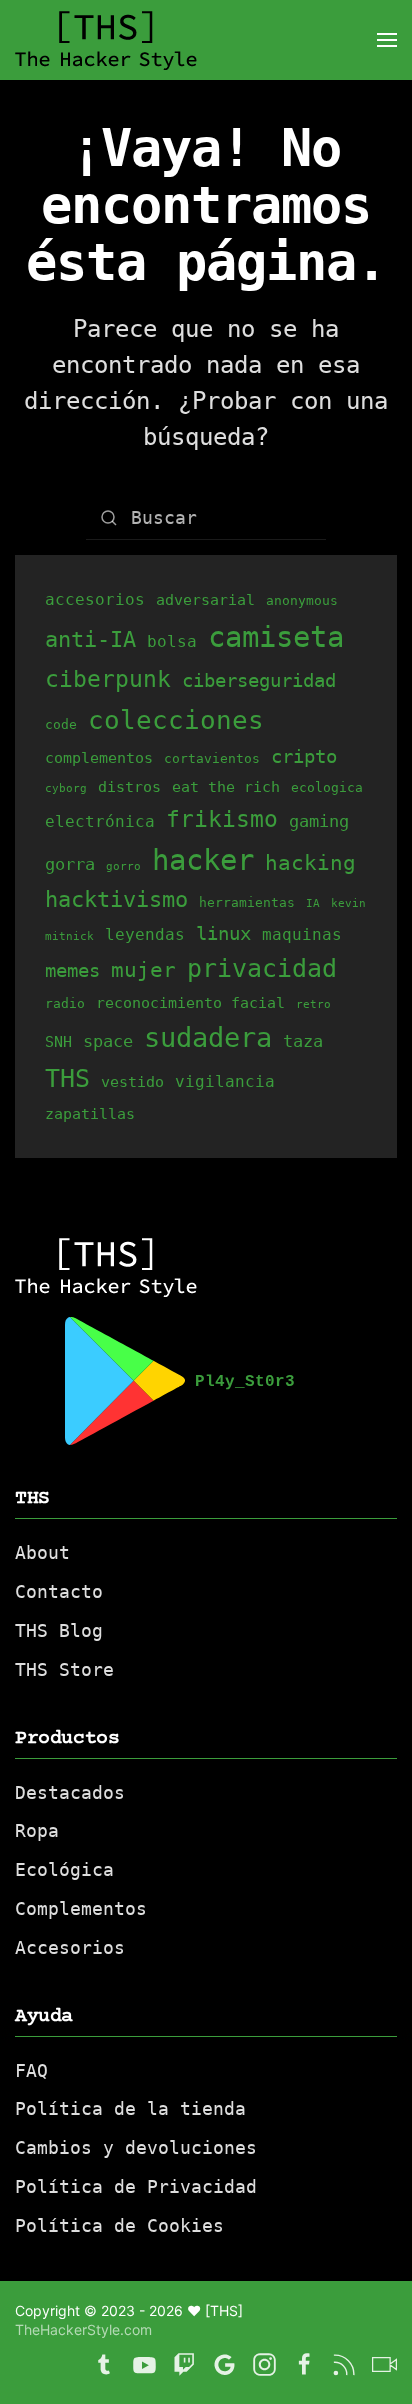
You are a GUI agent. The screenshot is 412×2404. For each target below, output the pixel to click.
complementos (99, 757)
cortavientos (212, 758)
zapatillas (90, 1113)
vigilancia (225, 1081)
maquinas (302, 934)
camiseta (276, 637)
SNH (58, 1041)
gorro (123, 866)
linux (223, 933)
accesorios (95, 599)
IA (313, 903)
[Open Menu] (387, 40)
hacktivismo (116, 899)
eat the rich (226, 786)
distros (129, 786)
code (61, 724)
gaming (319, 821)
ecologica (327, 787)
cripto (304, 756)
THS (67, 1078)
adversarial (205, 599)
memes (72, 970)
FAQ (31, 2070)
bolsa (172, 641)
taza (303, 1041)
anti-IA (90, 639)
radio (65, 1003)
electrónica (100, 821)
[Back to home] (106, 40)
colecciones (176, 719)
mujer (143, 970)
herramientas (247, 902)
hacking (310, 862)
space (108, 1041)
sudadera (208, 1037)
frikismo (222, 819)
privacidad (262, 968)
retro (313, 1004)
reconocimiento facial (190, 1002)
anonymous (302, 600)
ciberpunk (108, 679)
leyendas (145, 934)
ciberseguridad (259, 680)
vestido (132, 1081)
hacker (203, 860)
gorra (70, 864)
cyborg (66, 788)
